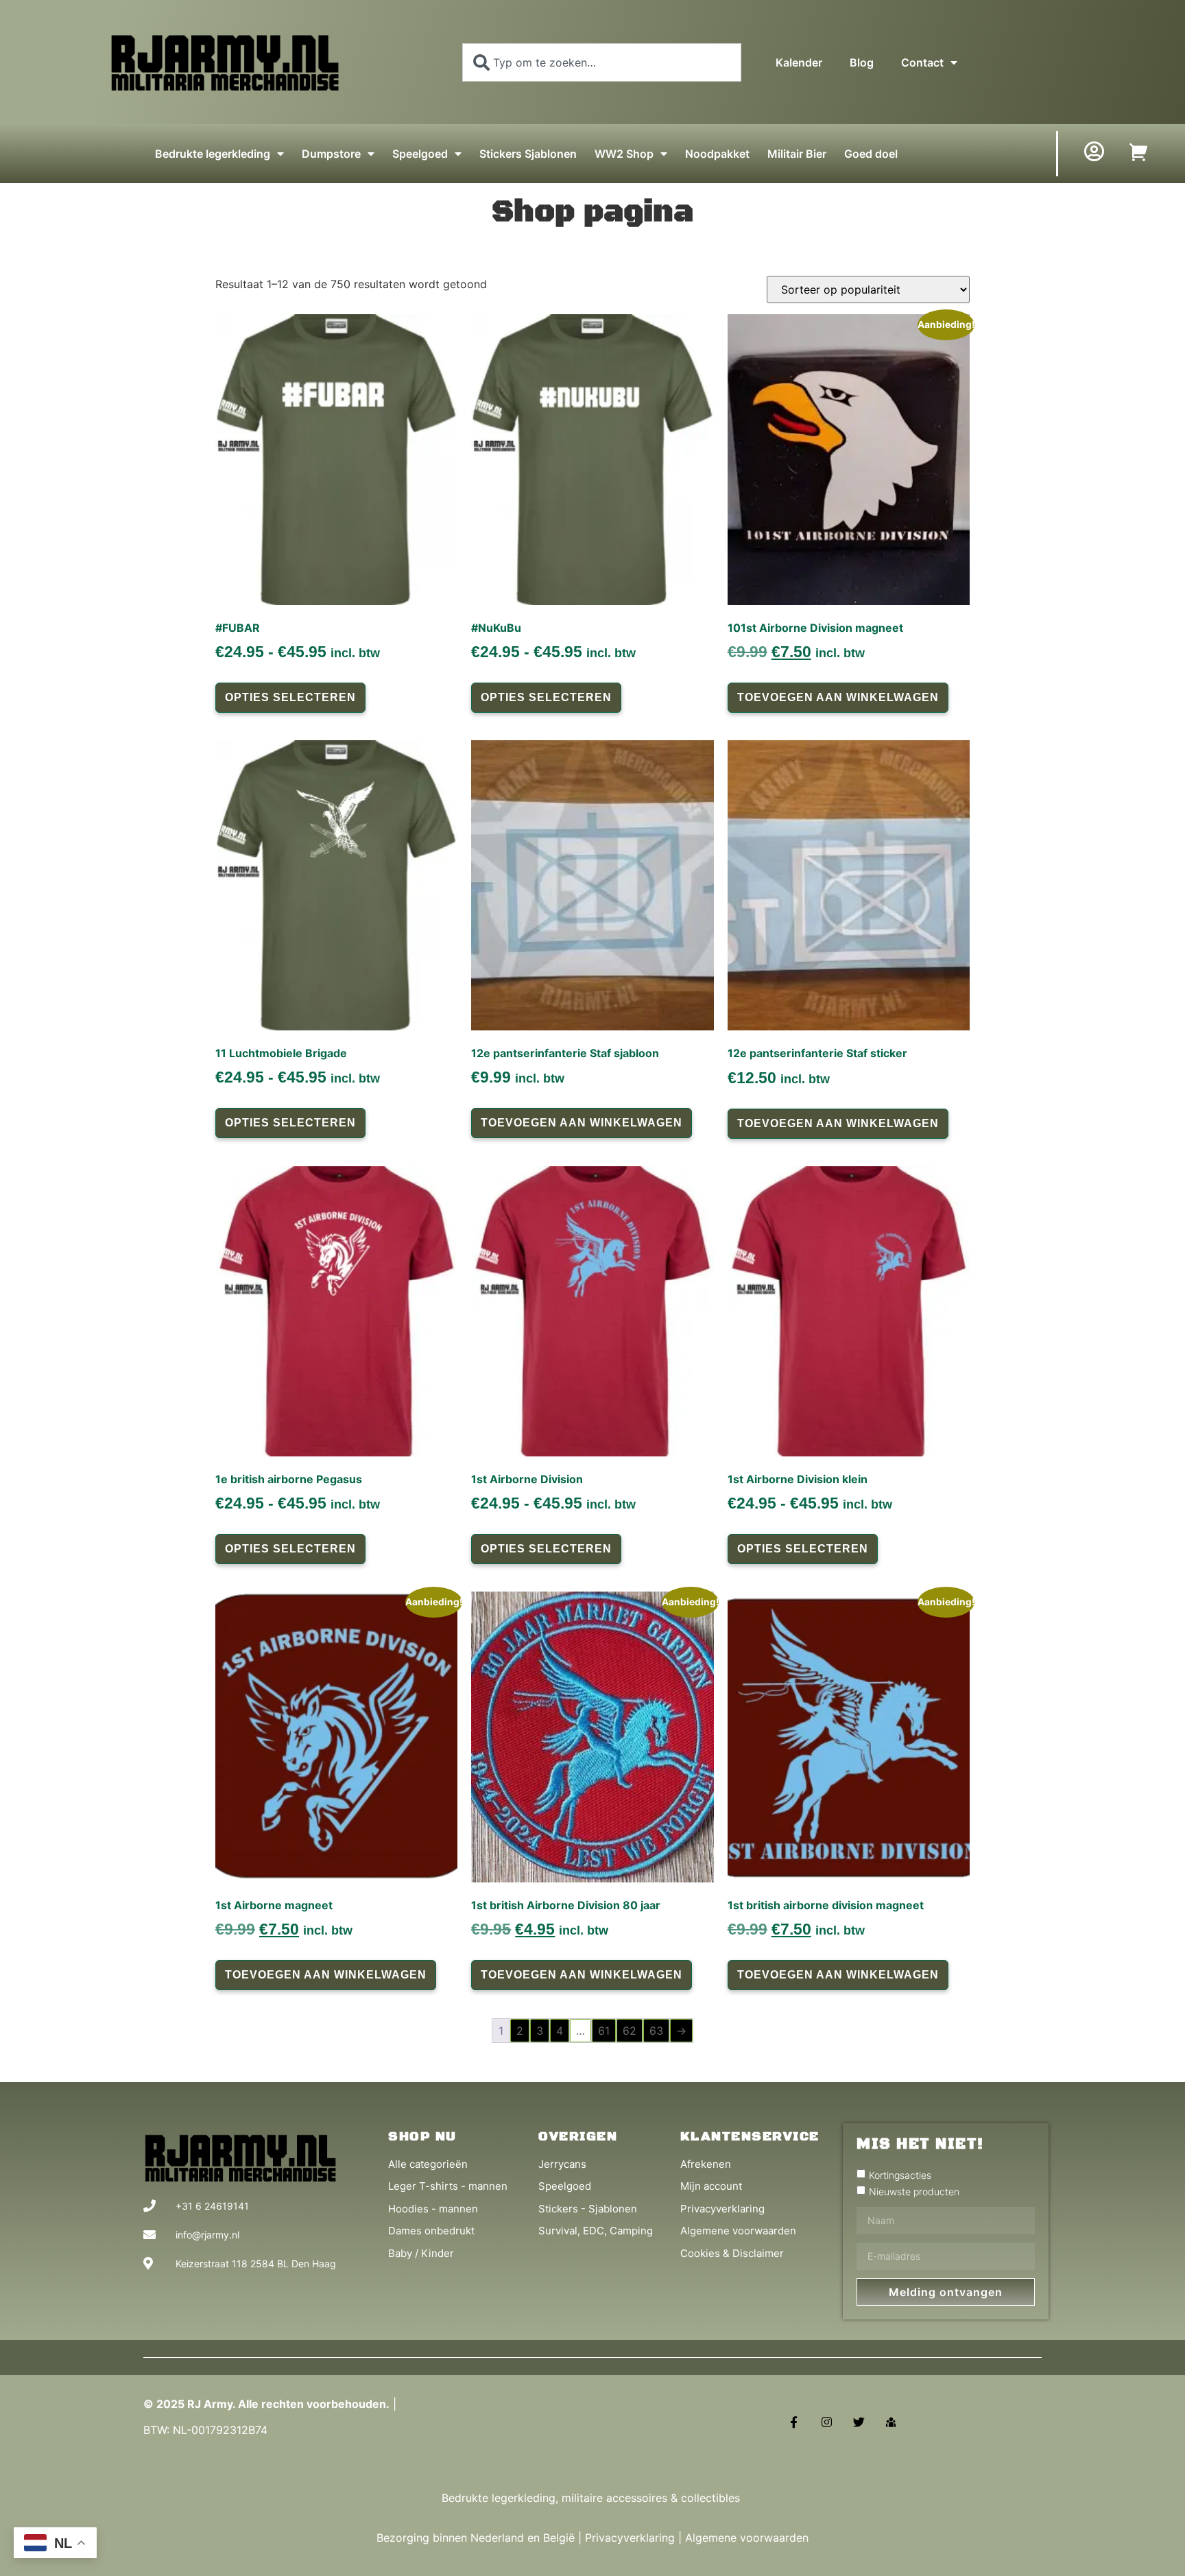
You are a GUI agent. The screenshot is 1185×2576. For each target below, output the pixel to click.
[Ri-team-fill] (891, 2422)
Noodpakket (717, 154)
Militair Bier (797, 154)
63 (656, 2031)
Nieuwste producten (914, 2191)
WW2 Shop (624, 154)
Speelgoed (420, 154)
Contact (922, 62)
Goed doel (871, 154)
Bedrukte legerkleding (213, 154)
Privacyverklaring (630, 2538)
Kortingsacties (900, 2174)
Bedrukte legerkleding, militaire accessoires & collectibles (592, 2498)
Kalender (799, 62)
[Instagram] (826, 2422)
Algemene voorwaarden (747, 2538)
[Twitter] (859, 2422)
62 (630, 2031)
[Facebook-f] (794, 2422)
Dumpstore (331, 154)
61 (604, 2031)
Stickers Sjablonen (528, 154)
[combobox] (602, 62)
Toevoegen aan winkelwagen (838, 697)
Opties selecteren (290, 697)
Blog (862, 62)
